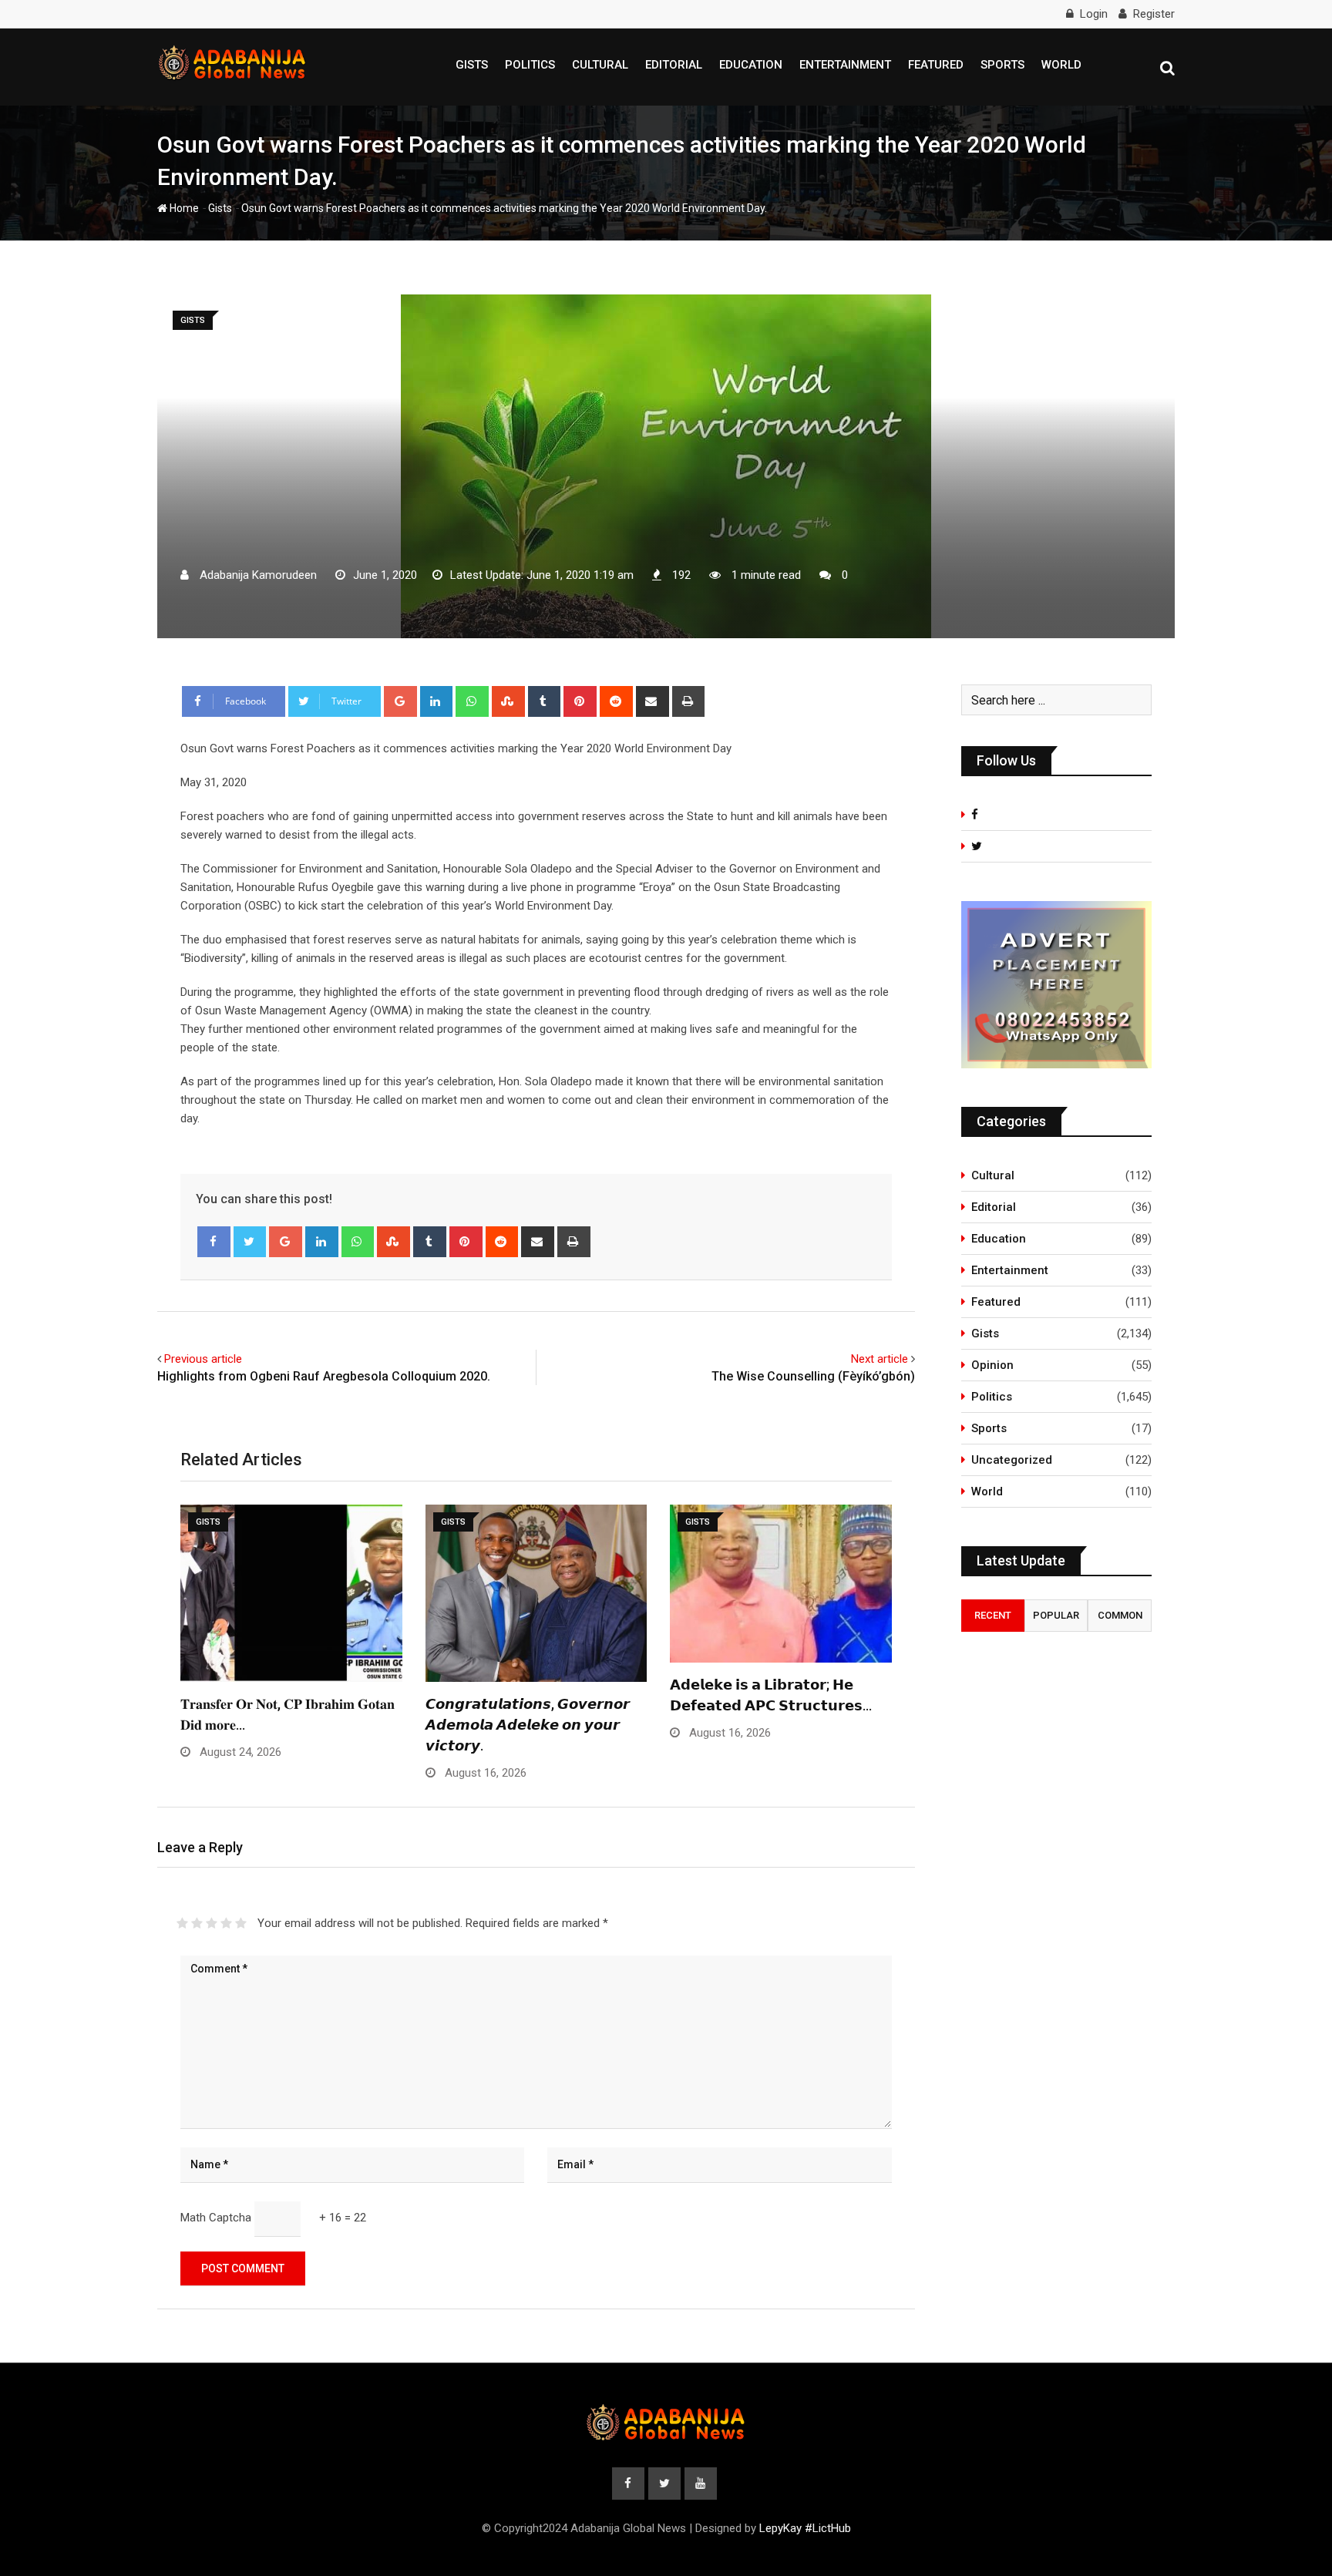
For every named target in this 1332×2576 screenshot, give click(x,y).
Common (1120, 1615)
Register (1154, 14)
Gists (472, 65)
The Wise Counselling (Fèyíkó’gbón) (813, 1376)
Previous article (203, 1359)
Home (183, 208)
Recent (993, 1615)
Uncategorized (1012, 1460)
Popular (1056, 1615)
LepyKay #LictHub (805, 2528)
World (1061, 65)
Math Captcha (216, 2218)
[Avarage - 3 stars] (212, 1923)
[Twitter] (250, 1242)
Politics (530, 65)
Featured (936, 65)
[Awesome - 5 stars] (241, 1923)
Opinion (992, 1365)
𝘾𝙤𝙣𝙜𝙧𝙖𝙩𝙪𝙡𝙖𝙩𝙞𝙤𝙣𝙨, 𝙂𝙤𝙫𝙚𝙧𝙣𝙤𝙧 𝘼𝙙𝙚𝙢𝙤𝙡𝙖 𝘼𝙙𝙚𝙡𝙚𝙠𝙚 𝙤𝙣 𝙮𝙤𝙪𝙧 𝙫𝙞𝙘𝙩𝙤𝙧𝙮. (528, 1725)
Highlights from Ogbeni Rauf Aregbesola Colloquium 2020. (324, 1376)
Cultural (600, 65)
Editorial (674, 65)
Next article (880, 1359)
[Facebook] (214, 1242)
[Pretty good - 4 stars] (226, 1923)
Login (1094, 14)
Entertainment (845, 65)
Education (751, 65)
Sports (1002, 65)
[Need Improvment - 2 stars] (197, 1923)
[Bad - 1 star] (182, 1923)
